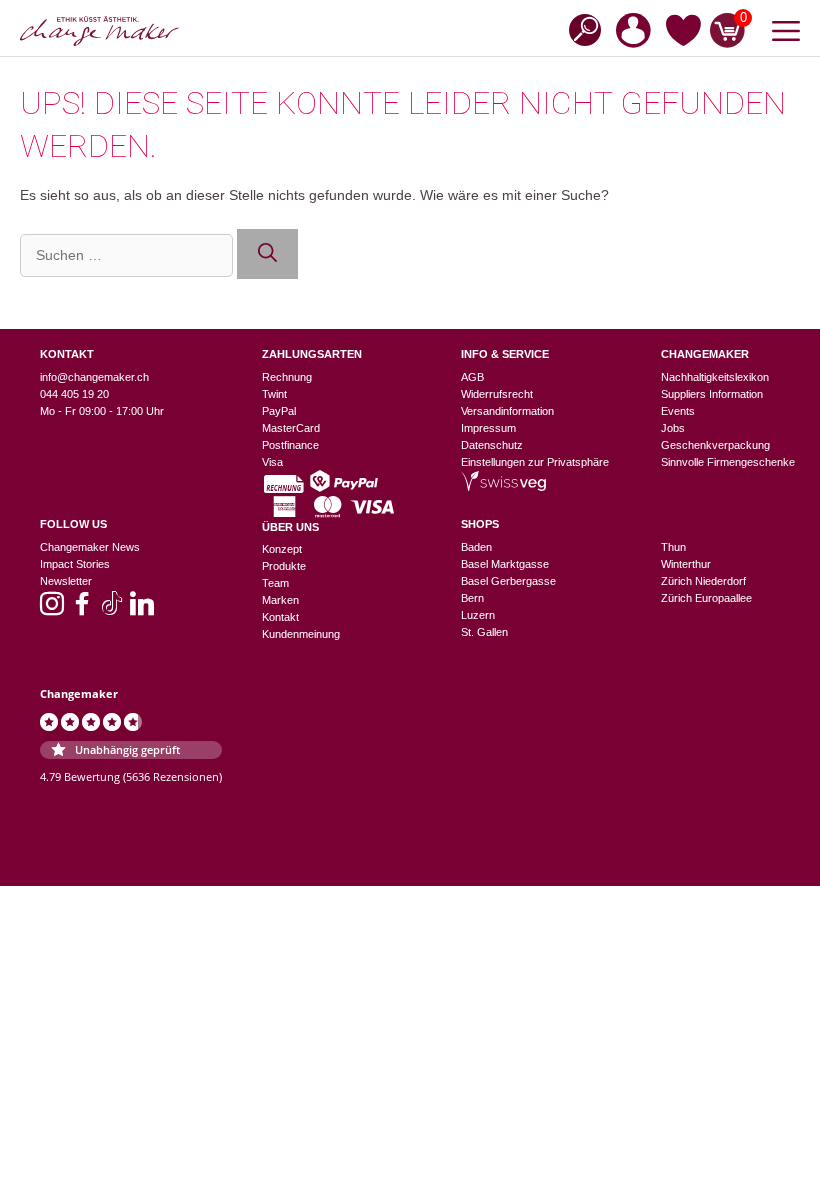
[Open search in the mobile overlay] (579, 28)
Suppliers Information (712, 394)
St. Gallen (484, 632)
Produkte (284, 566)
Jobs (673, 428)
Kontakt (280, 617)
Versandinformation (507, 411)
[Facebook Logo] (82, 610)
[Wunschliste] (683, 34)
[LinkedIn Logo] (142, 610)
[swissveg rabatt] (503, 487)
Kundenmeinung (301, 634)
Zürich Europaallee (706, 598)
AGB (472, 377)
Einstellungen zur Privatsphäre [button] (535, 462)
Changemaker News (90, 547)
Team (275, 583)
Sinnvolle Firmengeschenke (728, 462)
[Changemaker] (99, 31)
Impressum (488, 428)
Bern (472, 598)
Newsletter (66, 581)
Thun (673, 547)
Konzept (282, 549)
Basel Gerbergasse (508, 581)
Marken (280, 600)
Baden (476, 547)
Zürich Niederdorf (703, 581)
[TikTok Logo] (112, 610)
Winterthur (686, 564)
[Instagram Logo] (52, 610)
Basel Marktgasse (505, 564)
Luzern (478, 615)
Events (678, 411)
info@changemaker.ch (94, 377)
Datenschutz (492, 445)
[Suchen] (267, 254)
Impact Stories (75, 564)
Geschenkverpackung (715, 445)
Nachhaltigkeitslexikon (715, 377)
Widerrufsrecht (497, 394)
